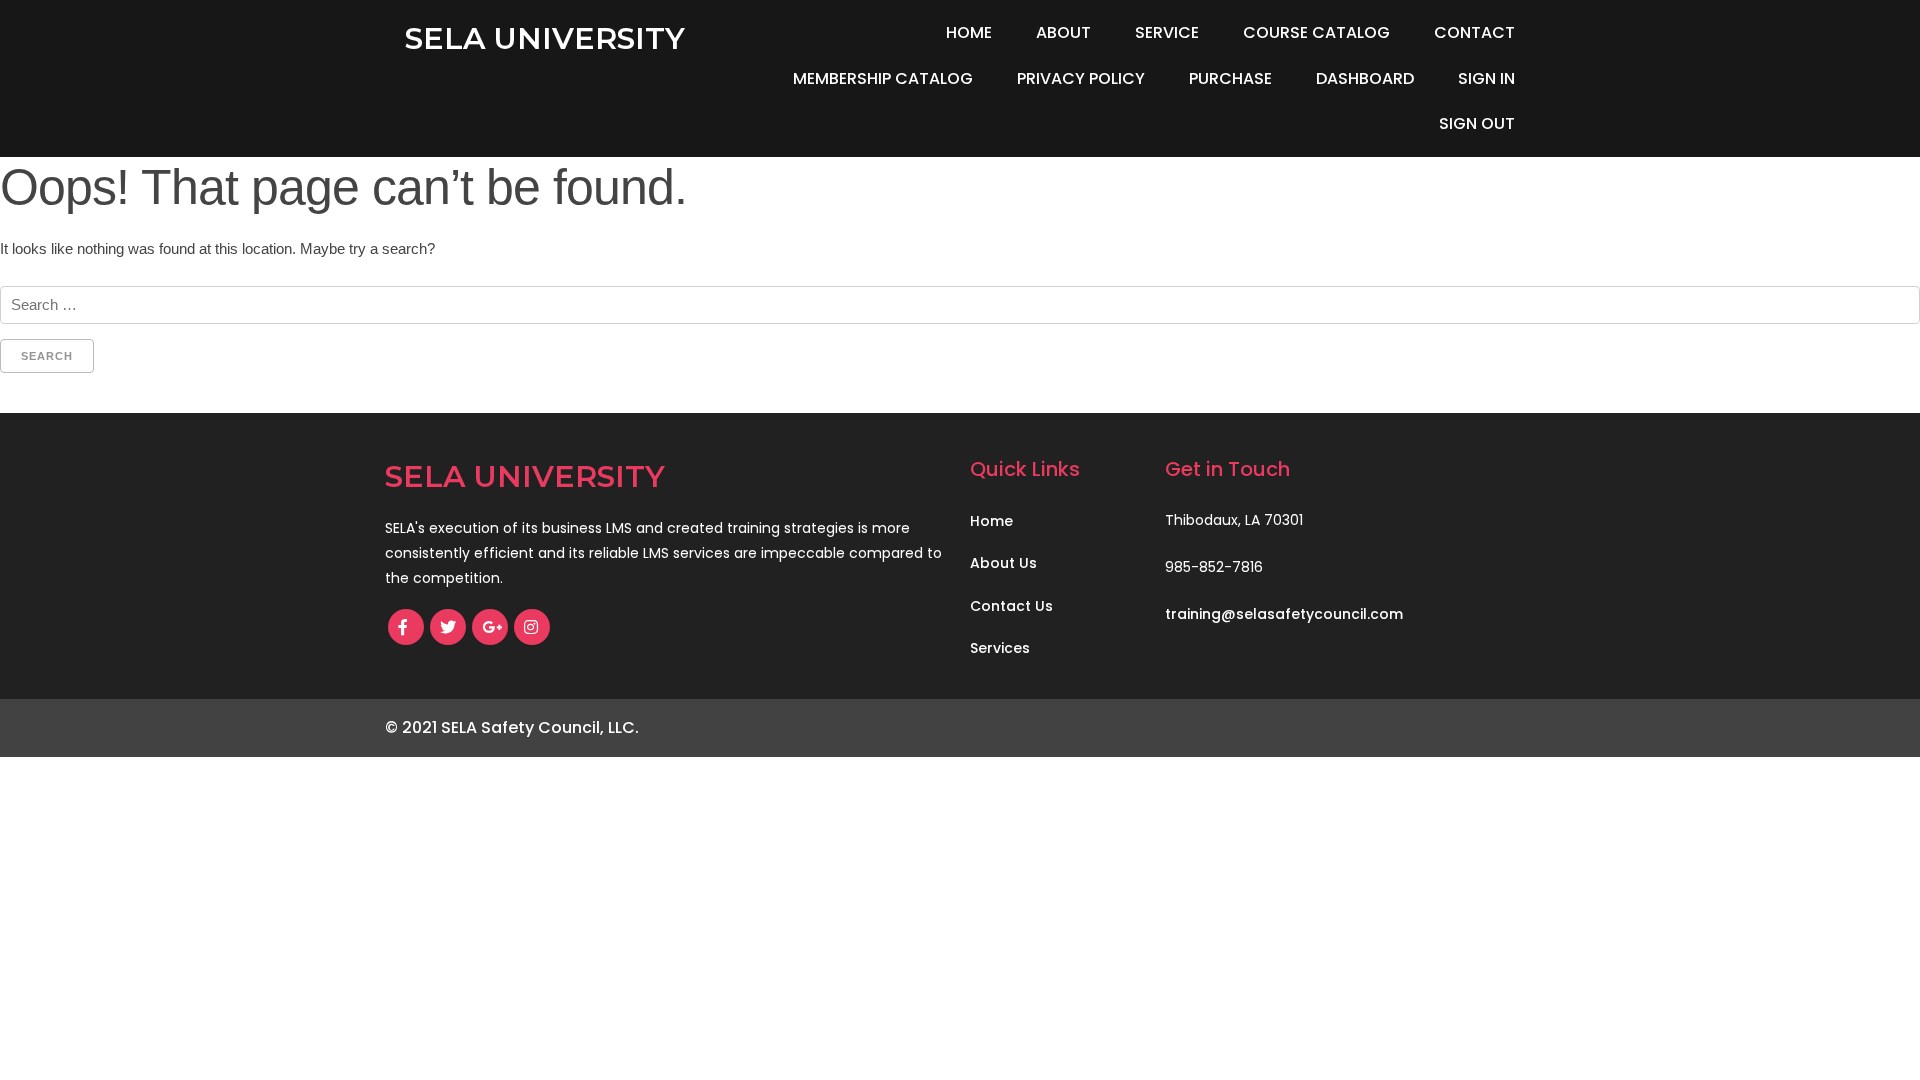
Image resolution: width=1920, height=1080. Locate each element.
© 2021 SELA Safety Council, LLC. (512, 727)
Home (969, 32)
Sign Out (1477, 123)
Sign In (1486, 78)
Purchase (1230, 78)
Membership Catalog (883, 78)
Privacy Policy (1081, 78)
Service (1167, 32)
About (1063, 32)
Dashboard (1365, 78)
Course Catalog (1316, 32)
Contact (1474, 32)
